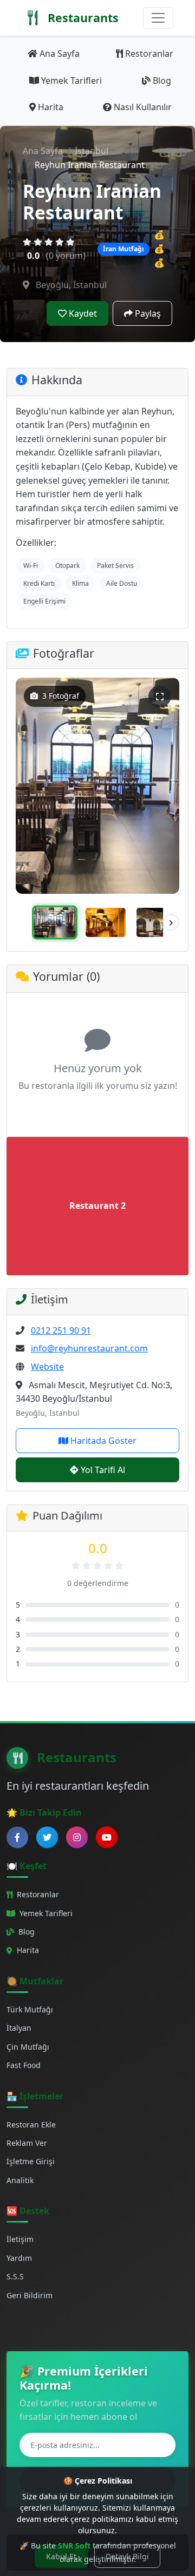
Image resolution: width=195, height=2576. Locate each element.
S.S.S (15, 2276)
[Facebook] (17, 1837)
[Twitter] (47, 1837)
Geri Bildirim (30, 2295)
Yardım (19, 2258)
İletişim (20, 2239)
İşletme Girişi (31, 2161)
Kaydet (83, 313)
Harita (51, 107)
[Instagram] (77, 1837)
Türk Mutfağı (30, 2009)
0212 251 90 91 (61, 1330)
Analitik (20, 2180)
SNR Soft (74, 2545)
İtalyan (19, 2028)
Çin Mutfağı (28, 2047)
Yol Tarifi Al (103, 1470)
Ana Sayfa (60, 53)
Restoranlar (149, 53)
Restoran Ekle (31, 2125)
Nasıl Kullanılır (143, 107)
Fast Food (24, 2065)
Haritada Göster (103, 1441)
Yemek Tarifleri (71, 81)
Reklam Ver (27, 2143)
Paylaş (148, 313)
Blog (162, 81)
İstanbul (92, 151)
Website (47, 1367)
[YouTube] (107, 1837)
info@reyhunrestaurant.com (89, 1348)
